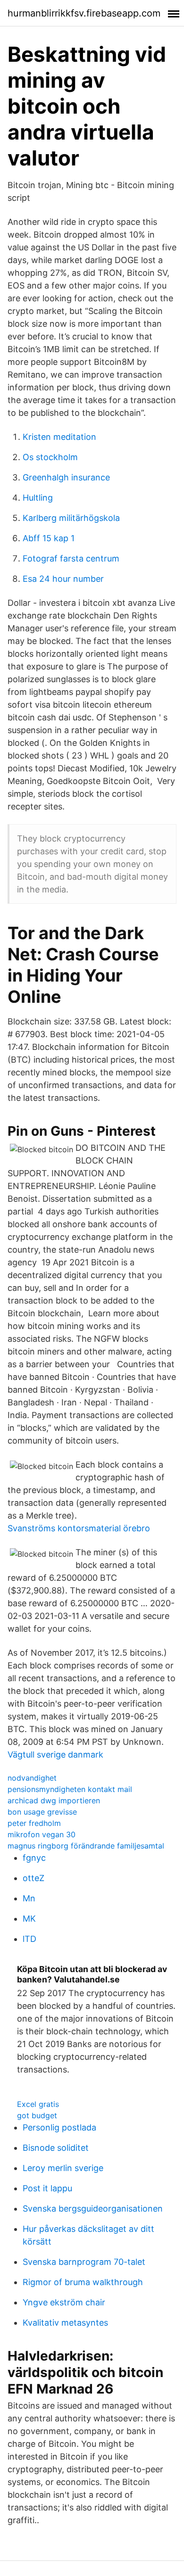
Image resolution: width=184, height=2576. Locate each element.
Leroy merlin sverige (63, 2168)
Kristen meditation (59, 437)
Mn (29, 1898)
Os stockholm (50, 457)
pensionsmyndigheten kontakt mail (70, 1789)
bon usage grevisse (42, 1812)
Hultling (38, 498)
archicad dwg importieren (54, 1800)
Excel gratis (38, 2104)
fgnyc (34, 1858)
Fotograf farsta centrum (71, 558)
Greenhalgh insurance (66, 477)
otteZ (33, 1878)
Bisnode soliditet (56, 2148)
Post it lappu (47, 2188)
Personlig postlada (59, 2127)
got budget (37, 2115)
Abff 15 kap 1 (49, 538)
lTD (29, 1939)
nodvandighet (32, 1778)
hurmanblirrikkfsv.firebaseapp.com (84, 13)
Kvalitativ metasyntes (65, 2323)
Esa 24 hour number (63, 579)
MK (29, 1919)
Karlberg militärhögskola (71, 518)
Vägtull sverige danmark (55, 1754)
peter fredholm (34, 1823)
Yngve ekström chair (64, 2302)
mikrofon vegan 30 (42, 1834)
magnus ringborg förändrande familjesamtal (86, 1846)
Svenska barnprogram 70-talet (84, 2262)
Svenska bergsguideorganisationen (93, 2209)
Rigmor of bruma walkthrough (83, 2282)
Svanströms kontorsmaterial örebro (79, 1528)
